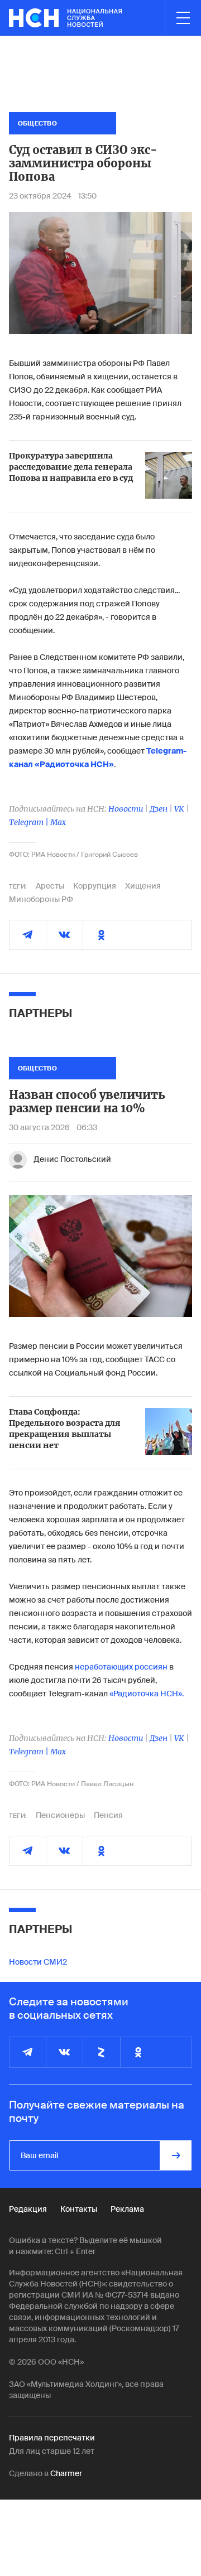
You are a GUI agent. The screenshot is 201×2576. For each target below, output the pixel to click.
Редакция (28, 2209)
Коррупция (95, 886)
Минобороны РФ (41, 899)
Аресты (50, 886)
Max (58, 822)
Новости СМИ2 (38, 1962)
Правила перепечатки (52, 2438)
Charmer (66, 2473)
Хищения (143, 886)
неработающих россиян (121, 1667)
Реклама (127, 2209)
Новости (126, 809)
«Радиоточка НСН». (147, 1694)
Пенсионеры (60, 1815)
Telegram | (30, 822)
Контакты (79, 2209)
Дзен (159, 809)
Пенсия (108, 1815)
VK (179, 809)
